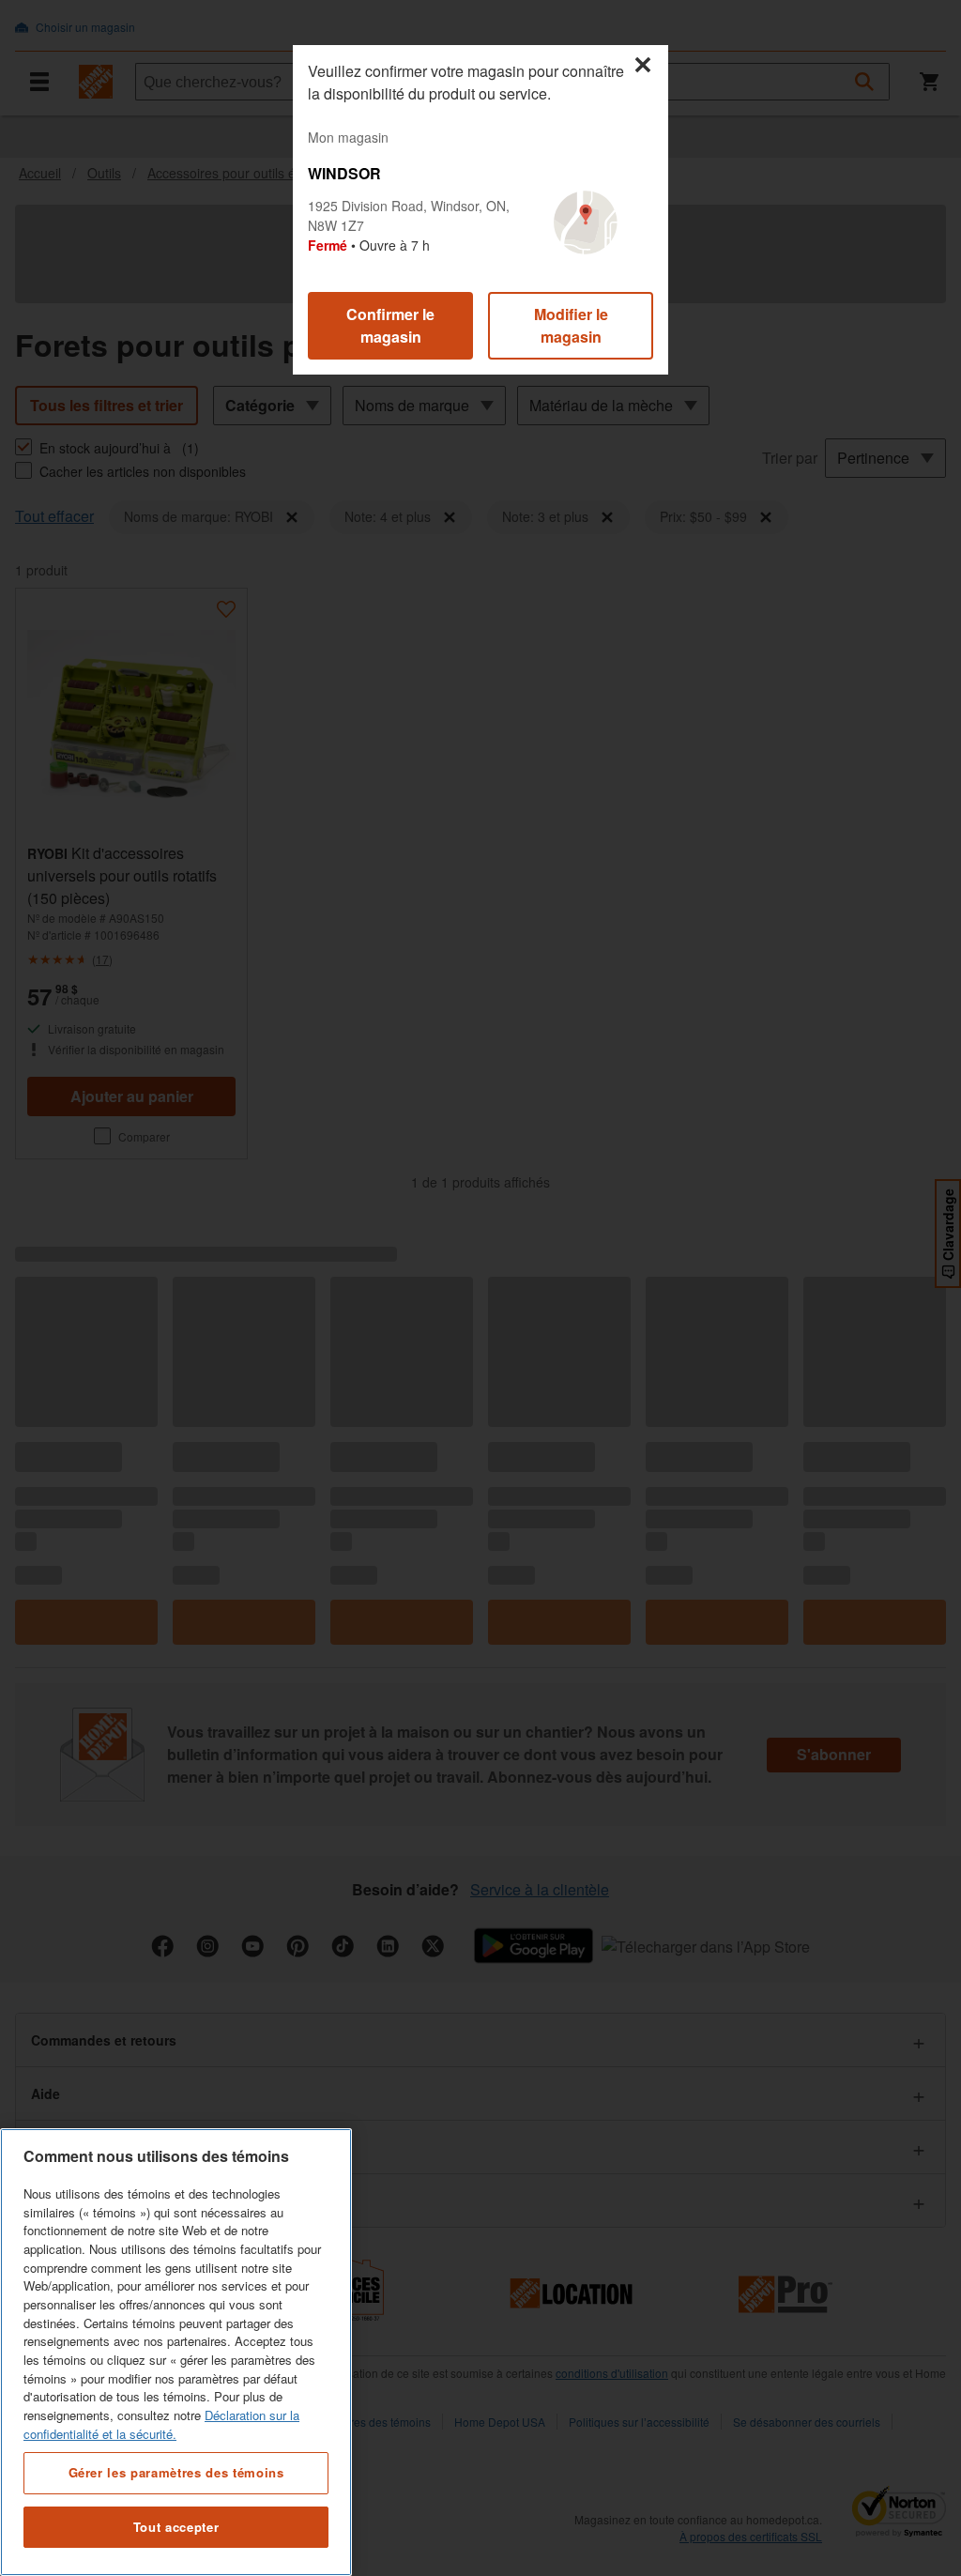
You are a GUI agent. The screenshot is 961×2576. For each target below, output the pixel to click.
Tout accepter (176, 2527)
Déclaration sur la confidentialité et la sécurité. (161, 2424)
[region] (176, 2352)
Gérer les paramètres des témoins (176, 2472)
